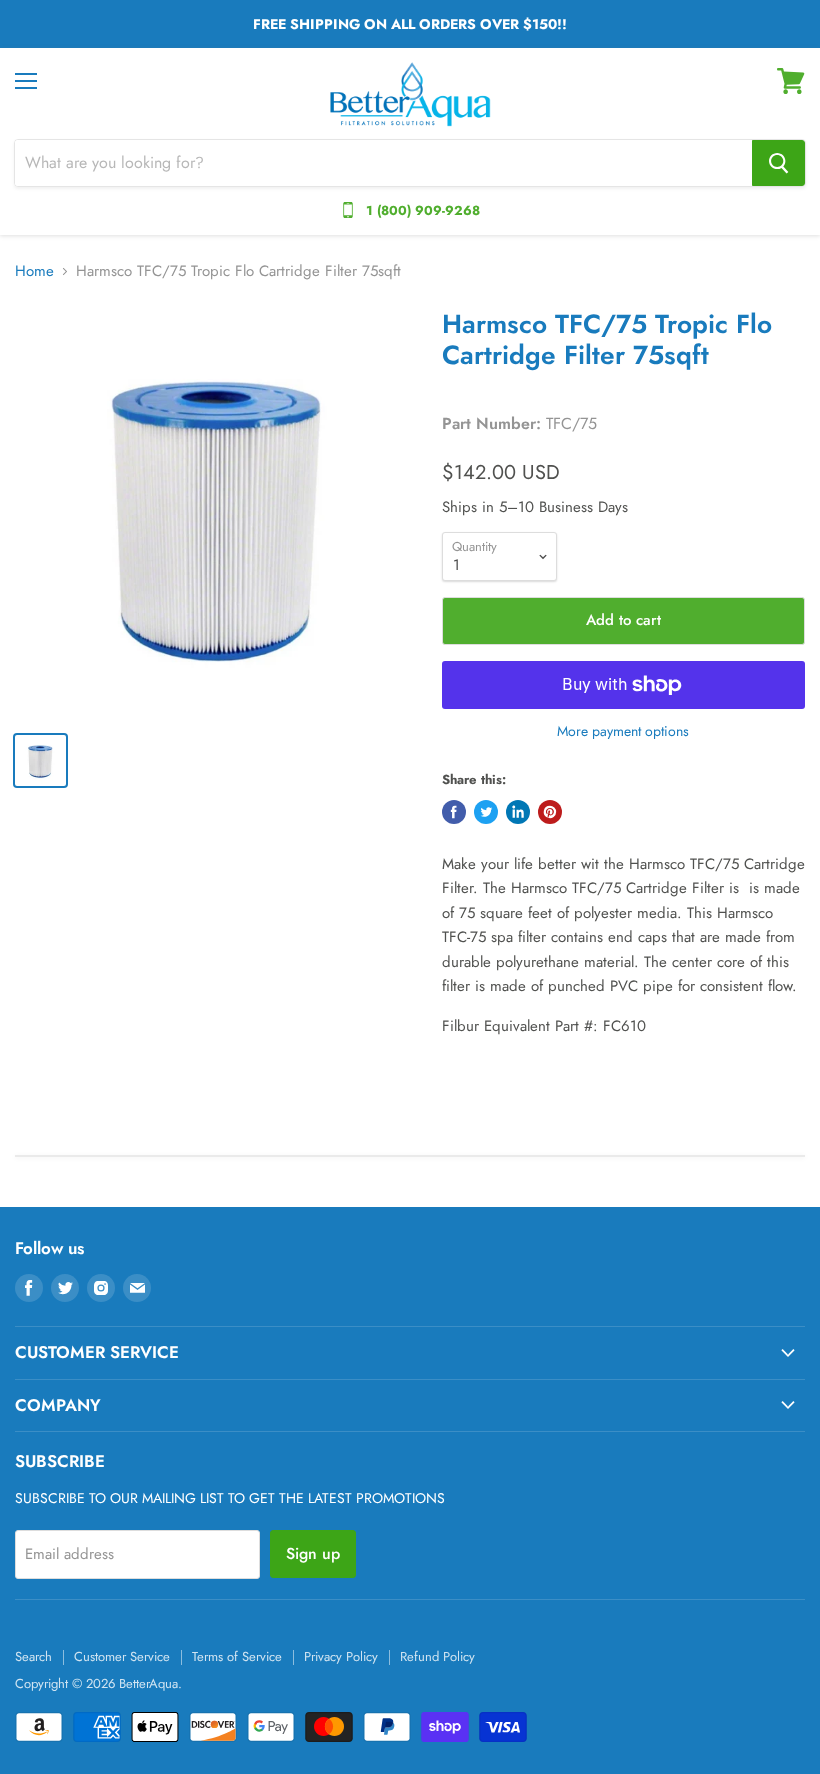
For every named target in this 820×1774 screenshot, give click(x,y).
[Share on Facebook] (454, 812)
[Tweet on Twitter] (486, 812)
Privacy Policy (341, 1656)
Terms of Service (237, 1656)
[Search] (778, 163)
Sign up (313, 1553)
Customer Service (122, 1656)
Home (34, 271)
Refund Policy (437, 1656)
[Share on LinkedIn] (518, 812)
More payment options (623, 731)
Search (33, 1656)
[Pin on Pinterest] (550, 812)
